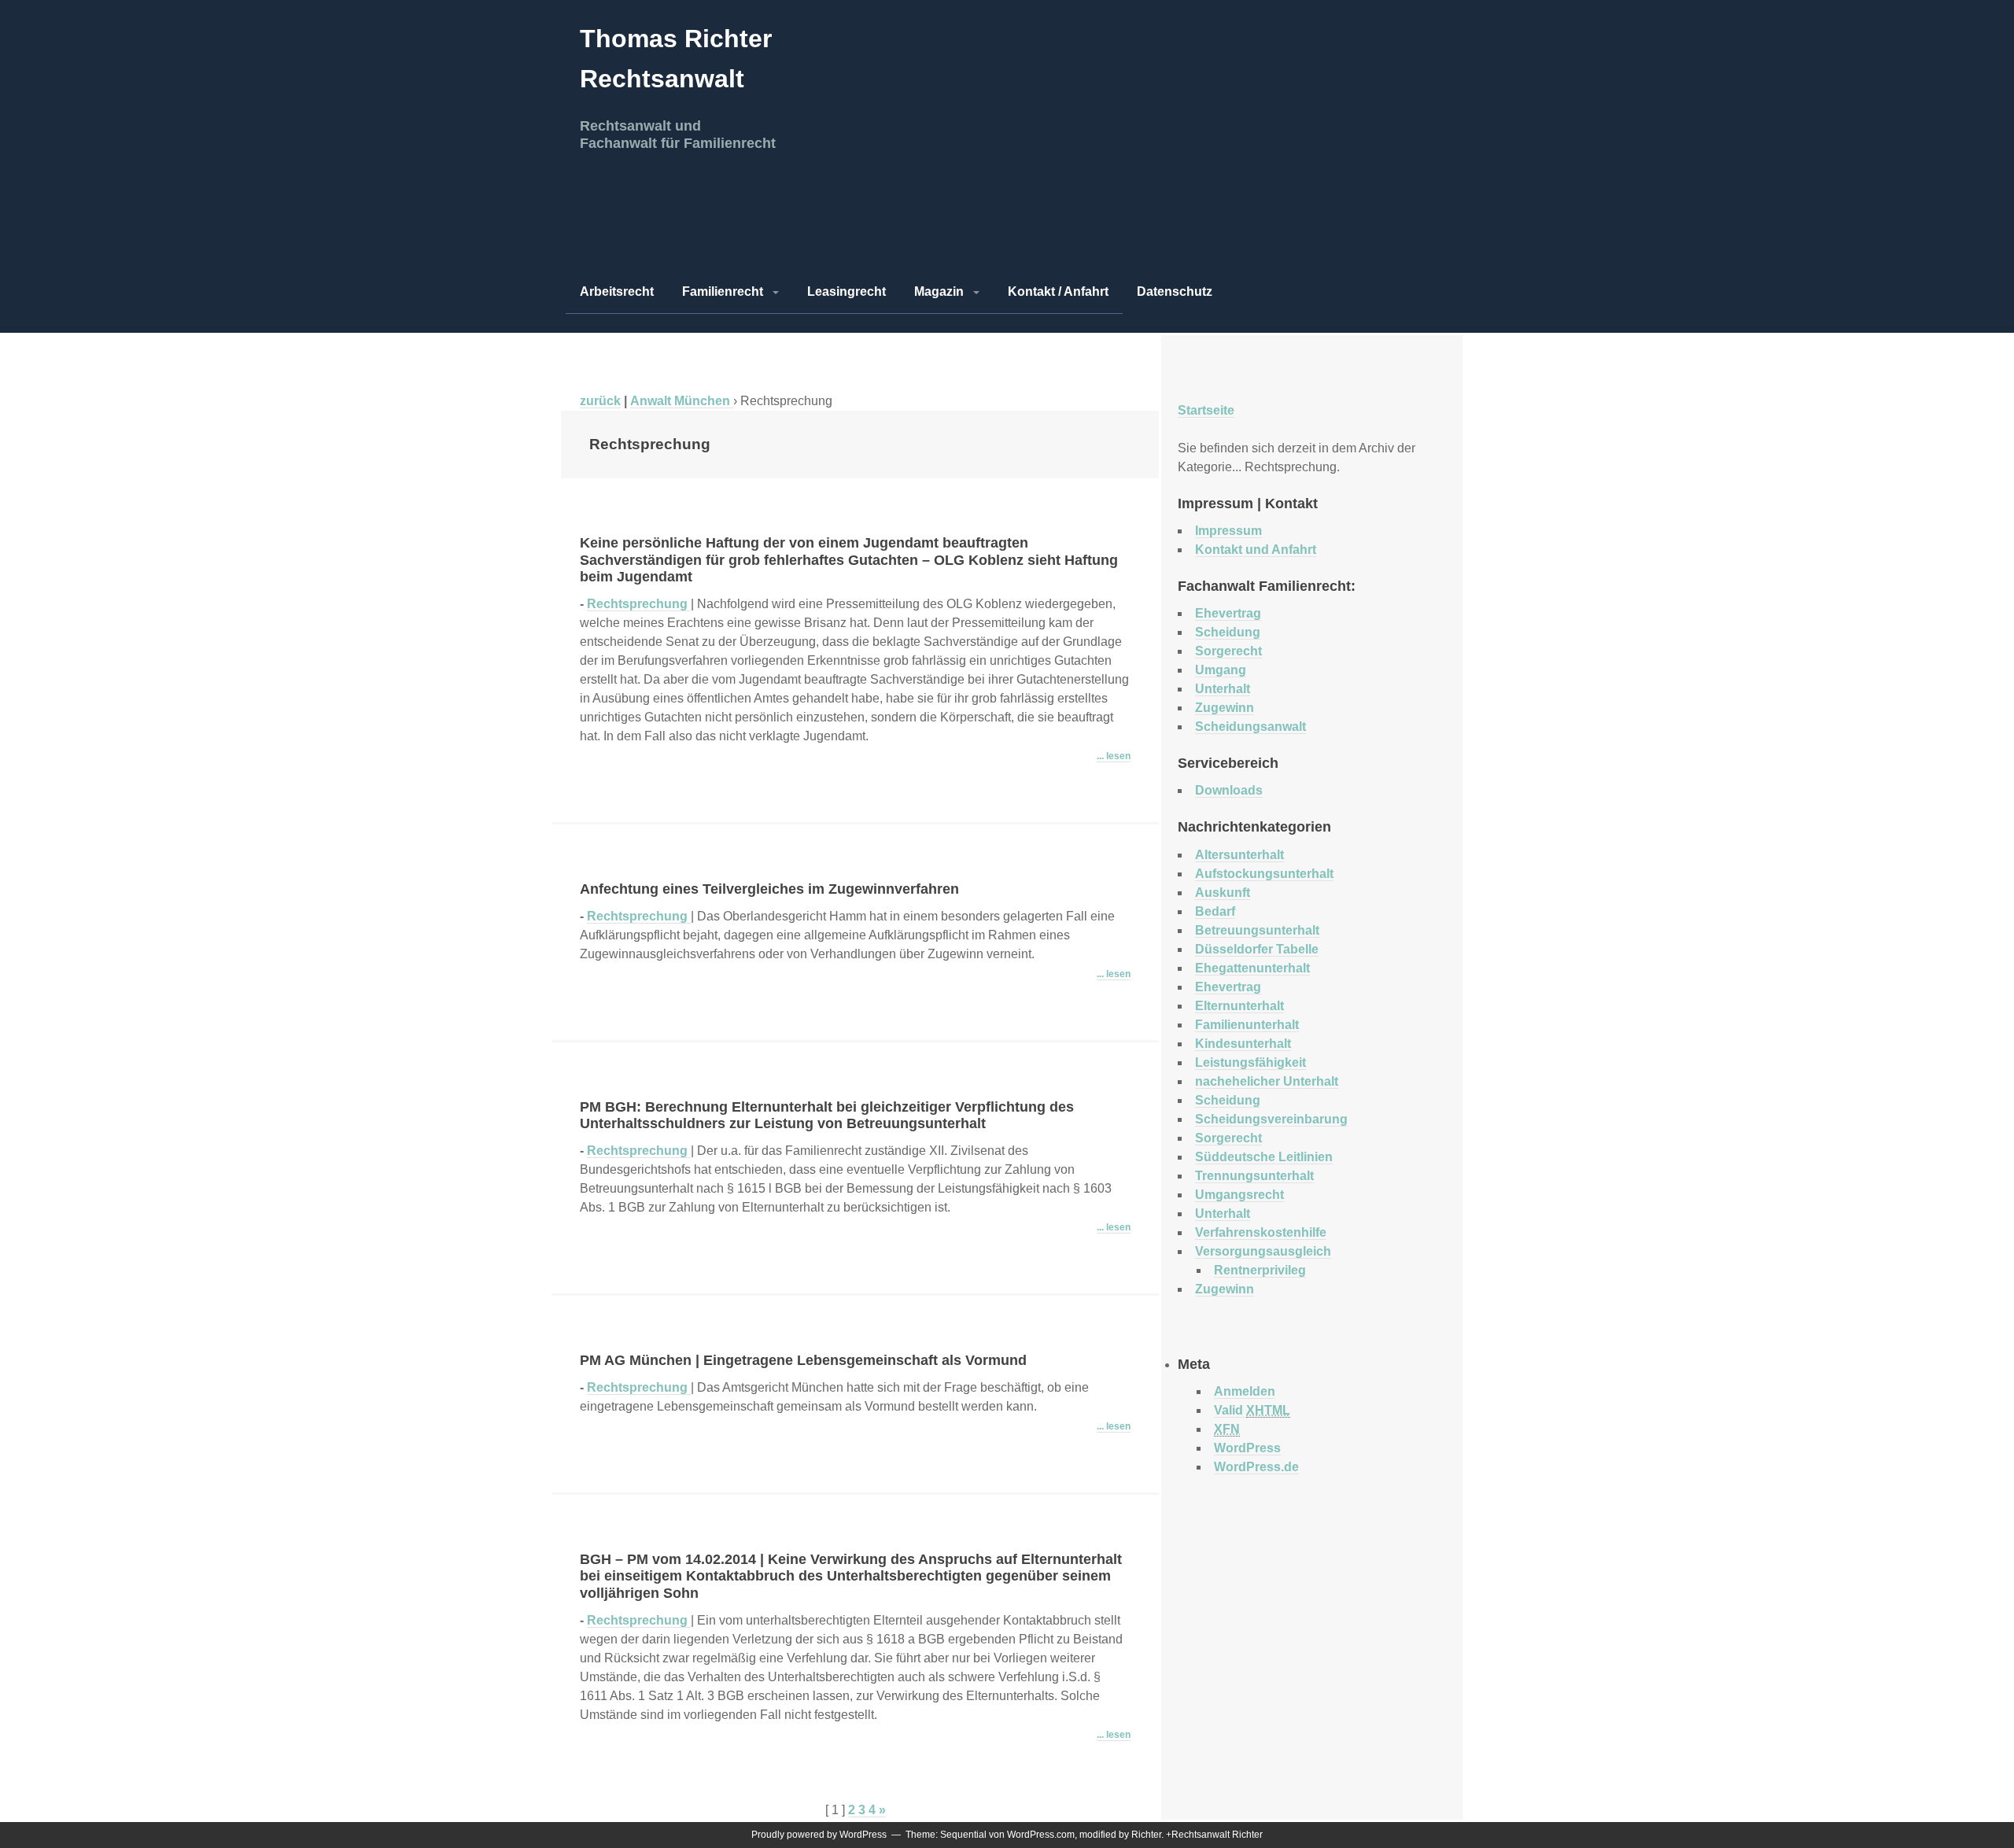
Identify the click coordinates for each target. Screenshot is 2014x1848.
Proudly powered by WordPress (819, 1835)
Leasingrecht (847, 291)
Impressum (1228, 531)
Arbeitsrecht (617, 291)
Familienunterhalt (1247, 1025)
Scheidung (1228, 632)
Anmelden (1245, 1391)
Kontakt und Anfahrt (1256, 550)
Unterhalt (1223, 689)
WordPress (1247, 1448)
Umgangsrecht (1239, 1195)
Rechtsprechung (639, 604)
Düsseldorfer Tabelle (1257, 949)
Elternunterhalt (1239, 1006)
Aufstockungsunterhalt (1264, 874)
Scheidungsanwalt (1250, 727)
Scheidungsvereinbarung (1271, 1119)
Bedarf (1215, 911)
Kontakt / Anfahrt (1058, 291)
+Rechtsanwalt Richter (1214, 1835)
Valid (1252, 1410)
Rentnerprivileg (1260, 1270)
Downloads (1229, 790)
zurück (600, 401)
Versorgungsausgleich (1263, 1251)
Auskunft (1223, 893)
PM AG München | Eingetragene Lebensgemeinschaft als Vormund (803, 1360)
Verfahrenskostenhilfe (1261, 1232)
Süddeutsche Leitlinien (1264, 1157)
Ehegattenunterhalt (1252, 968)
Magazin (939, 291)
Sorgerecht (1228, 651)
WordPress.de (1256, 1467)
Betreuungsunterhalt (1257, 930)
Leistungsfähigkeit (1250, 1062)
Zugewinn (1225, 708)
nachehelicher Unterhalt (1267, 1081)
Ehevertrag (1228, 613)
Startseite (1206, 410)
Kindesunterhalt (1243, 1044)
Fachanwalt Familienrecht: (1267, 586)
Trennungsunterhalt (1254, 1176)
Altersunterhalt (1239, 855)
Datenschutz (1175, 291)
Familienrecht (723, 291)
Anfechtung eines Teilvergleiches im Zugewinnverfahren (769, 889)
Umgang (1221, 670)
